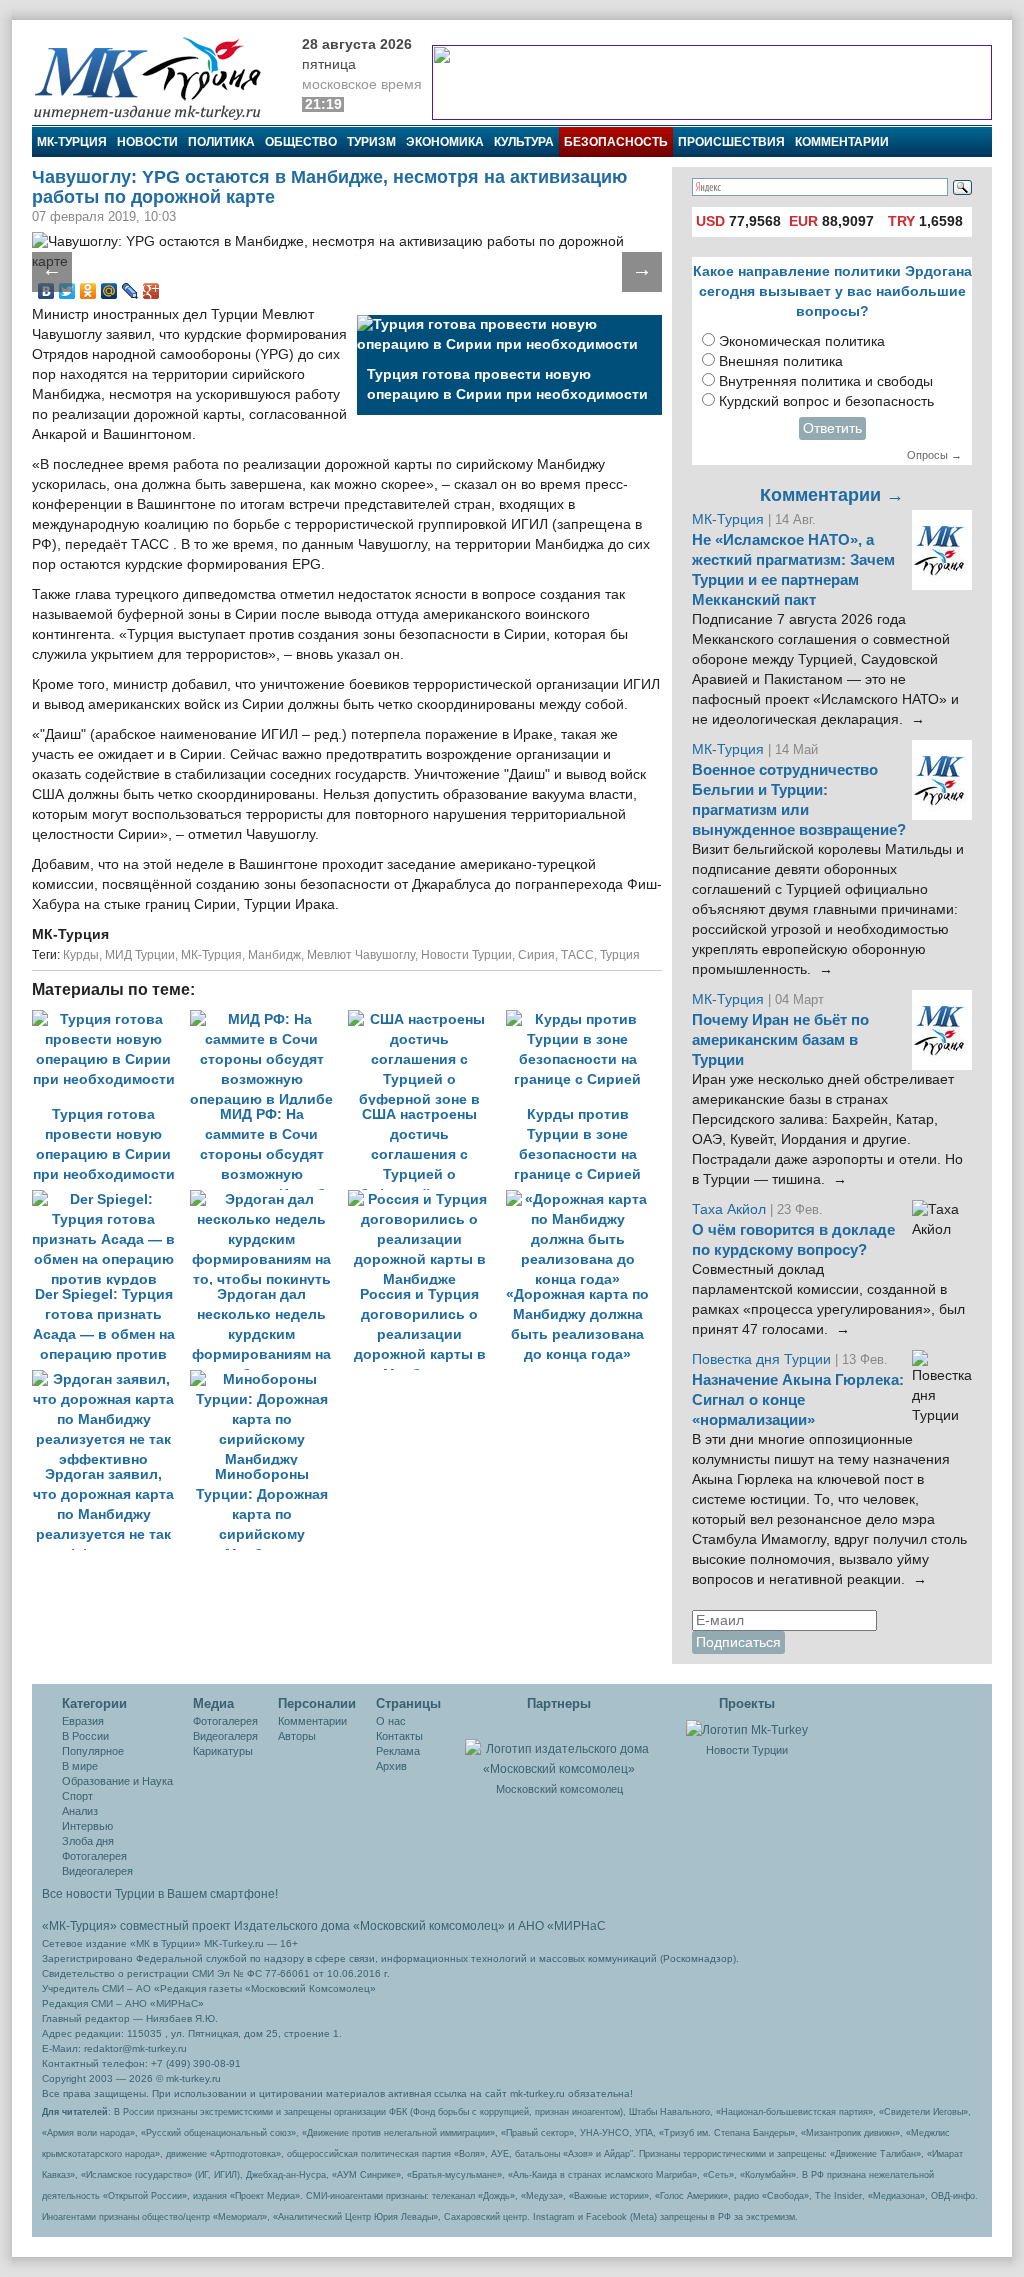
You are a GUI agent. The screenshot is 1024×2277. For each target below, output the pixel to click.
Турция (620, 955)
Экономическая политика (802, 341)
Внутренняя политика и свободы (826, 381)
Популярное (93, 1751)
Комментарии (842, 142)
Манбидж (274, 955)
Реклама (398, 1751)
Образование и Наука (117, 1781)
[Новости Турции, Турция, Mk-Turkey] (747, 1729)
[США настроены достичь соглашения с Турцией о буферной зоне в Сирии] (427, 1019)
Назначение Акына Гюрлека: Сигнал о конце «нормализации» (798, 1400)
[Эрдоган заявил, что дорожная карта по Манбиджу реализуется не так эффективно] (111, 1379)
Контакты (399, 1736)
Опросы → (934, 455)
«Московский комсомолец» (429, 1926)
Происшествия (731, 142)
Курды (81, 955)
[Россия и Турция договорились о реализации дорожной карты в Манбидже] (427, 1199)
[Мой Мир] (109, 291)
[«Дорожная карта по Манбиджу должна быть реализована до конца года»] (583, 1199)
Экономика (445, 142)
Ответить (832, 428)
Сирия (536, 955)
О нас (391, 1721)
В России (85, 1736)
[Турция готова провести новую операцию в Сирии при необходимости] (111, 1019)
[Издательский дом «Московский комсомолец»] (559, 1748)
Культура (524, 142)
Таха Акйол (729, 1209)
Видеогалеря (225, 1736)
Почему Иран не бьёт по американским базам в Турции (780, 1040)
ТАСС (577, 955)
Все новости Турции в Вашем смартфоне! (160, 1894)
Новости (147, 142)
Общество (301, 142)
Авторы (297, 1736)
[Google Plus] (151, 291)
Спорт (77, 1796)
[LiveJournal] (130, 291)
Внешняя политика (781, 361)
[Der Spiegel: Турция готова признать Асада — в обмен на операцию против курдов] (111, 1199)
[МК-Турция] (157, 77)
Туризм (371, 142)
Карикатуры (223, 1751)
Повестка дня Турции (763, 1359)
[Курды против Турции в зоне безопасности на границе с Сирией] (583, 1019)
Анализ (80, 1811)
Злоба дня (88, 1841)
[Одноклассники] (88, 291)
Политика (221, 142)
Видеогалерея (97, 1871)
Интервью (87, 1826)
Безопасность (616, 142)
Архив (391, 1766)
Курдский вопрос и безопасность (826, 401)
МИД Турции (140, 955)
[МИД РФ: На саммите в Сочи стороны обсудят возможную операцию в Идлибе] (269, 1019)
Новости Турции (466, 955)
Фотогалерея (94, 1856)
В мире (80, 1766)
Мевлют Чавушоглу (361, 955)
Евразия (83, 1721)
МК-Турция (72, 142)
